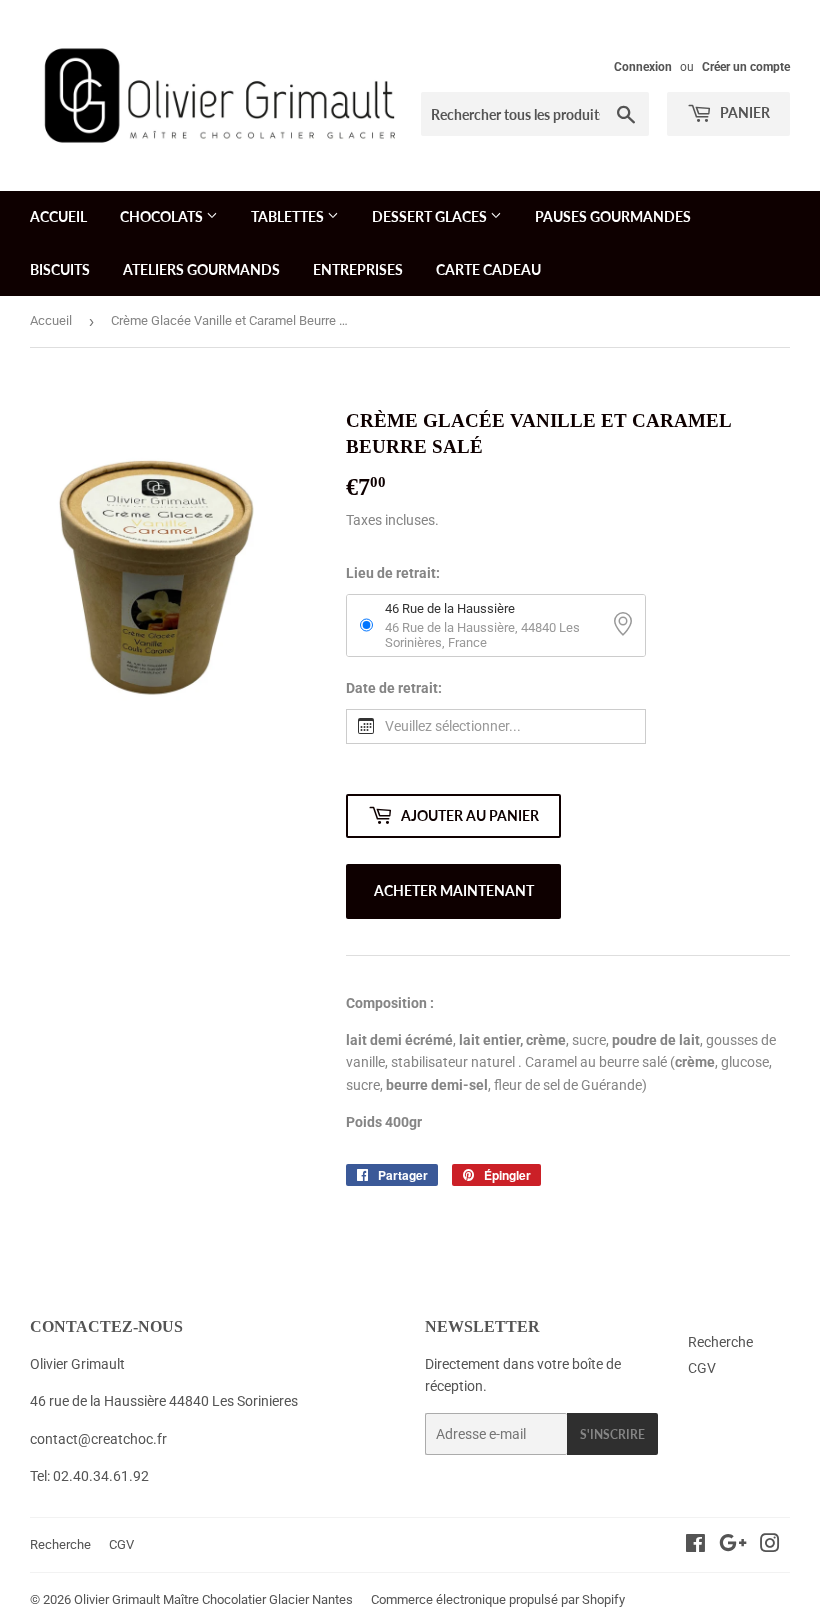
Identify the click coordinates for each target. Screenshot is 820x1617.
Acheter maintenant (454, 890)
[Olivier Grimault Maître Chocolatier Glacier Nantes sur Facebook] (695, 1546)
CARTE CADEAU (488, 269)
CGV (702, 1368)
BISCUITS (60, 269)
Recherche (720, 1342)
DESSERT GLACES (431, 216)
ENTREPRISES (358, 269)
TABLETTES (289, 216)
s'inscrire (612, 1434)
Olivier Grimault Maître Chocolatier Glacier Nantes (213, 1599)
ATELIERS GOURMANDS (201, 269)
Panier (743, 112)
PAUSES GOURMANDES (613, 216)
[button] (496, 726)
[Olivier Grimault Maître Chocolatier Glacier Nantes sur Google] (733, 1546)
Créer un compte (746, 67)
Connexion (643, 67)
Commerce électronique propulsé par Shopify (498, 1599)
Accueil (51, 320)
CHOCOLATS (163, 216)
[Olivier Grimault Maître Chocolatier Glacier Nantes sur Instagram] (770, 1546)
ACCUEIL (58, 216)
